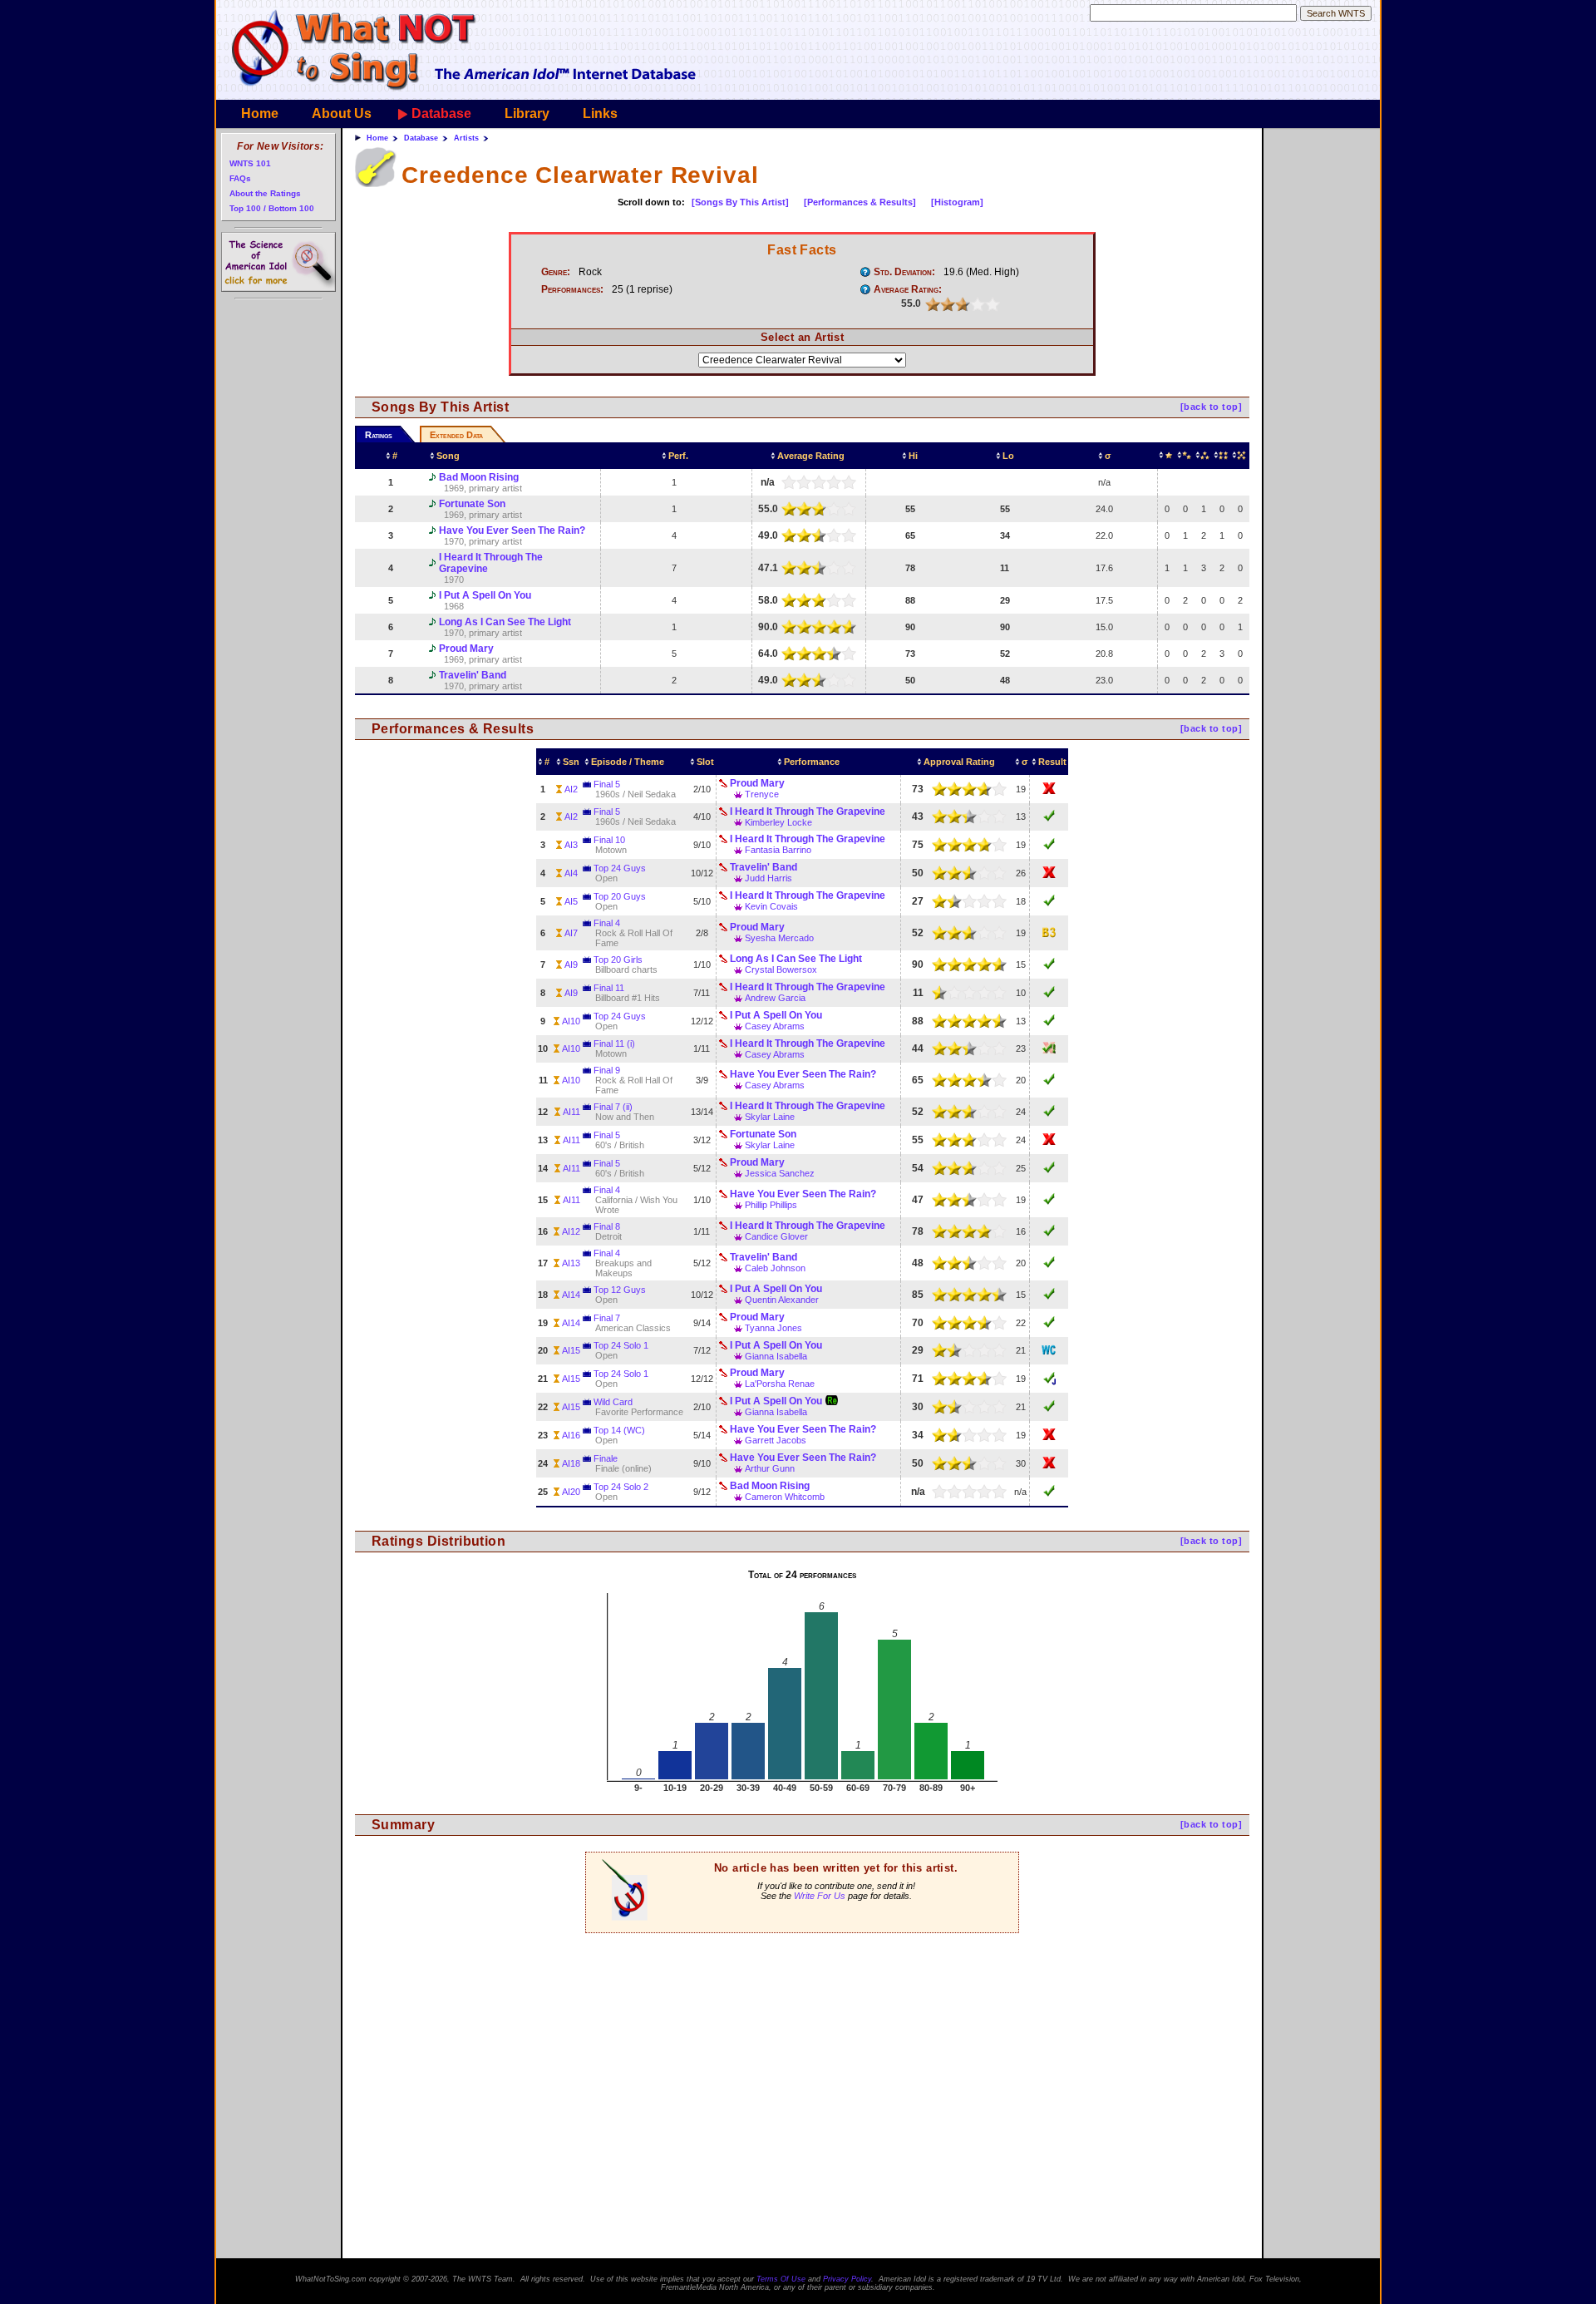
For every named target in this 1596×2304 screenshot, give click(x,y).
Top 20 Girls (618, 960)
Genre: (556, 272)
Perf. (678, 456)
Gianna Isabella (776, 1356)
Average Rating (811, 456)
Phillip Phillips (771, 1205)
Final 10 (609, 840)
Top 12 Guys (620, 1290)
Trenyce (762, 794)
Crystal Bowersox (781, 969)
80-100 (1240, 456)
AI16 (571, 1435)
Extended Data (456, 435)
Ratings (379, 435)
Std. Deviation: (904, 272)
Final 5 (607, 784)
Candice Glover (776, 1236)
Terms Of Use (781, 2279)
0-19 (1167, 456)
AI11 (571, 1112)
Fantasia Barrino (778, 850)
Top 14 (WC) (619, 1430)
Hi (913, 456)
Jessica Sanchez (780, 1173)
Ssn (571, 762)
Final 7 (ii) (613, 1107)
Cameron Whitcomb (785, 1497)
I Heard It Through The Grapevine (491, 563)
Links (600, 113)
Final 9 (607, 1070)
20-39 (1185, 456)
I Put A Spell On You (485, 595)
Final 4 (607, 923)
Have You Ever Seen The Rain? (512, 530)
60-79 (1222, 456)
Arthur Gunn (770, 1468)
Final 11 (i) (614, 1043)
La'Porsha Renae (780, 1384)
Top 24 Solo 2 (621, 1487)
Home (260, 113)
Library (527, 113)
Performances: (572, 289)
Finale (606, 1458)
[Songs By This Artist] (740, 202)
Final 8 (607, 1226)
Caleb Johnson (775, 1268)
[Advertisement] (802, 2041)
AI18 (571, 1463)
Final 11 (609, 988)
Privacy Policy (847, 2279)
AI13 (571, 1263)
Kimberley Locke (778, 822)
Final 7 (607, 1318)
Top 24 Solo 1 (621, 1345)
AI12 (571, 1231)
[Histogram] (957, 202)
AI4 (571, 873)
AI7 (571, 933)
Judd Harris (768, 878)
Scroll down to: (651, 202)
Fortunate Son (472, 504)
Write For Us (820, 1896)
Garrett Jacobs (776, 1440)
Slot (705, 762)
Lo (1008, 456)
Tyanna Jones (773, 1328)
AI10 (571, 1021)
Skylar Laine (770, 1117)
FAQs (240, 178)
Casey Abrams (775, 1026)
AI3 (571, 845)
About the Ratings (265, 193)
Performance (812, 762)
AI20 (571, 1492)
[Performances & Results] (860, 202)
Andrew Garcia (775, 998)
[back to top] (1211, 407)
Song (448, 456)
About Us (342, 113)
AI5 (571, 901)
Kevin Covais (771, 906)
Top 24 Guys (620, 868)
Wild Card (613, 1402)
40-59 (1204, 456)
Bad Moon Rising (479, 477)
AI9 (571, 965)
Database (441, 113)
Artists (466, 138)
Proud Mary (466, 649)
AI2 (571, 789)
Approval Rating (959, 762)
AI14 (571, 1295)
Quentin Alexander (782, 1300)
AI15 (571, 1350)
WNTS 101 (250, 163)
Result (1052, 762)
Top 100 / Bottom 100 (272, 208)
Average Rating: (908, 289)
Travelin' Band (473, 675)
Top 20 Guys (620, 896)
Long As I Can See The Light (505, 622)
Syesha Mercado (779, 938)
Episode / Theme (628, 762)
